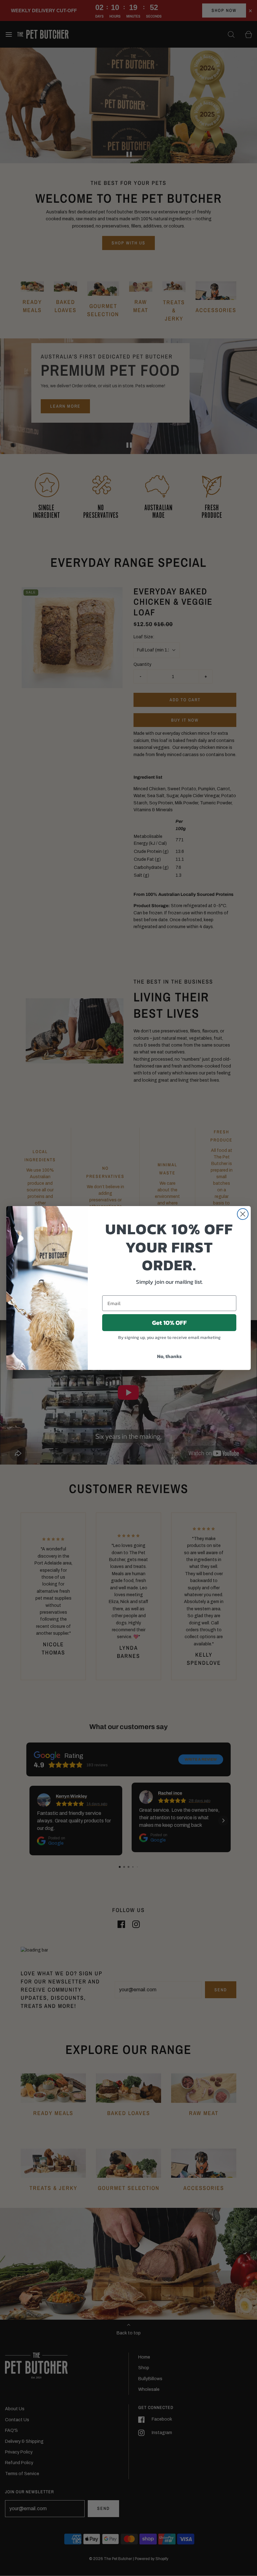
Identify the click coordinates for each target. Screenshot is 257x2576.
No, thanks (169, 1356)
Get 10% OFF (169, 1323)
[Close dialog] (243, 1214)
